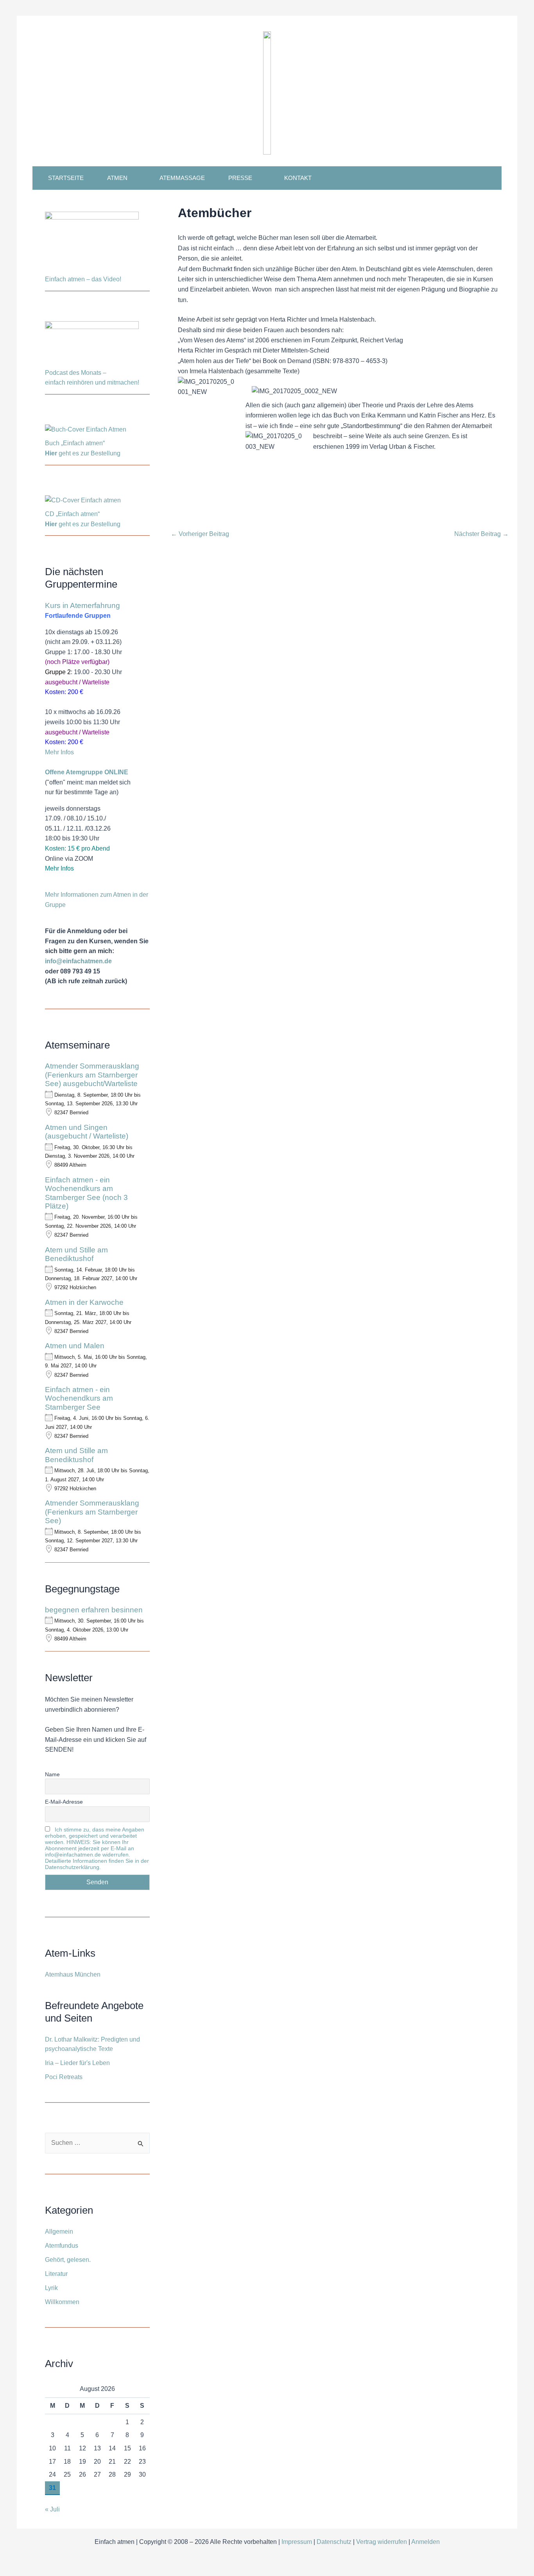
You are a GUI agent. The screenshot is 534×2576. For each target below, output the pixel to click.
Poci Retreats (64, 2077)
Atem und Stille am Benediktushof (76, 1254)
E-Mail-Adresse (64, 1802)
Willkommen (62, 2302)
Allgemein (59, 2232)
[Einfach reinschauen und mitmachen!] (92, 242)
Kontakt (298, 178)
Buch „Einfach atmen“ (76, 443)
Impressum (297, 2542)
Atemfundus (62, 2246)
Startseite (66, 178)
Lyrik (51, 2288)
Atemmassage (182, 178)
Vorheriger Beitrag (200, 534)
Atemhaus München (73, 1974)
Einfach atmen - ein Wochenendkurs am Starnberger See (79, 1398)
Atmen (117, 178)
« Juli (52, 2509)
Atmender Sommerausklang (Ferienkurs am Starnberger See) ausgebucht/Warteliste (92, 1075)
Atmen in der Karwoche (84, 1302)
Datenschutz (334, 2542)
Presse (240, 178)
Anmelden (426, 2542)
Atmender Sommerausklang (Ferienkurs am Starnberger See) (92, 1512)
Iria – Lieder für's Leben (77, 2063)
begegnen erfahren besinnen (94, 1610)
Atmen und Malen (75, 1346)
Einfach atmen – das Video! (83, 279)
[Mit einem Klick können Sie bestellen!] (86, 431)
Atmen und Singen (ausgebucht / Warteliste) (87, 1132)
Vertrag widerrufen (382, 2542)
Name (52, 1774)
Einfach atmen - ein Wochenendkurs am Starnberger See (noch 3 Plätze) (86, 1193)
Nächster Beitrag (481, 534)
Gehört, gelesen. (68, 2260)
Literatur (56, 2274)
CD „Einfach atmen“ (73, 514)
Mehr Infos (59, 752)
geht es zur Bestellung (83, 453)
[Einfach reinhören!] (92, 344)
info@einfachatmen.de (78, 961)
